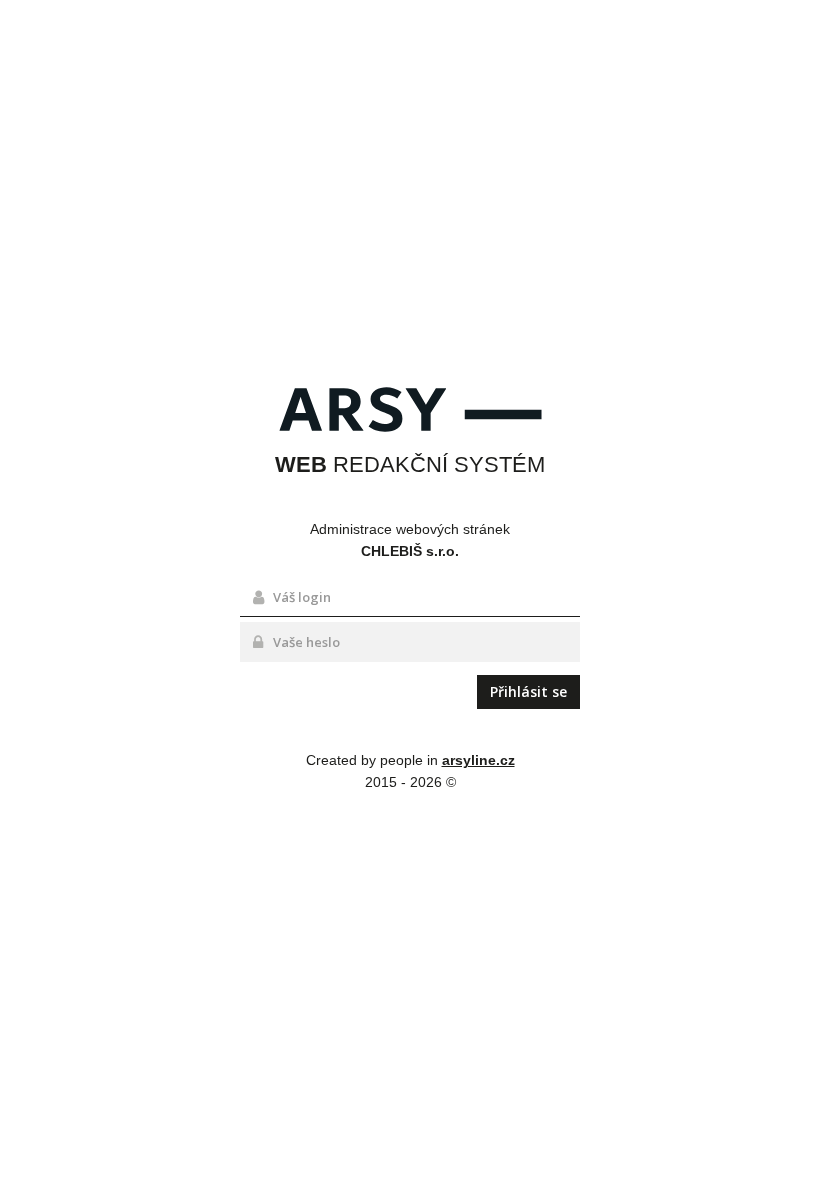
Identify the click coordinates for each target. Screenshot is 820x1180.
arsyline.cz (478, 760)
